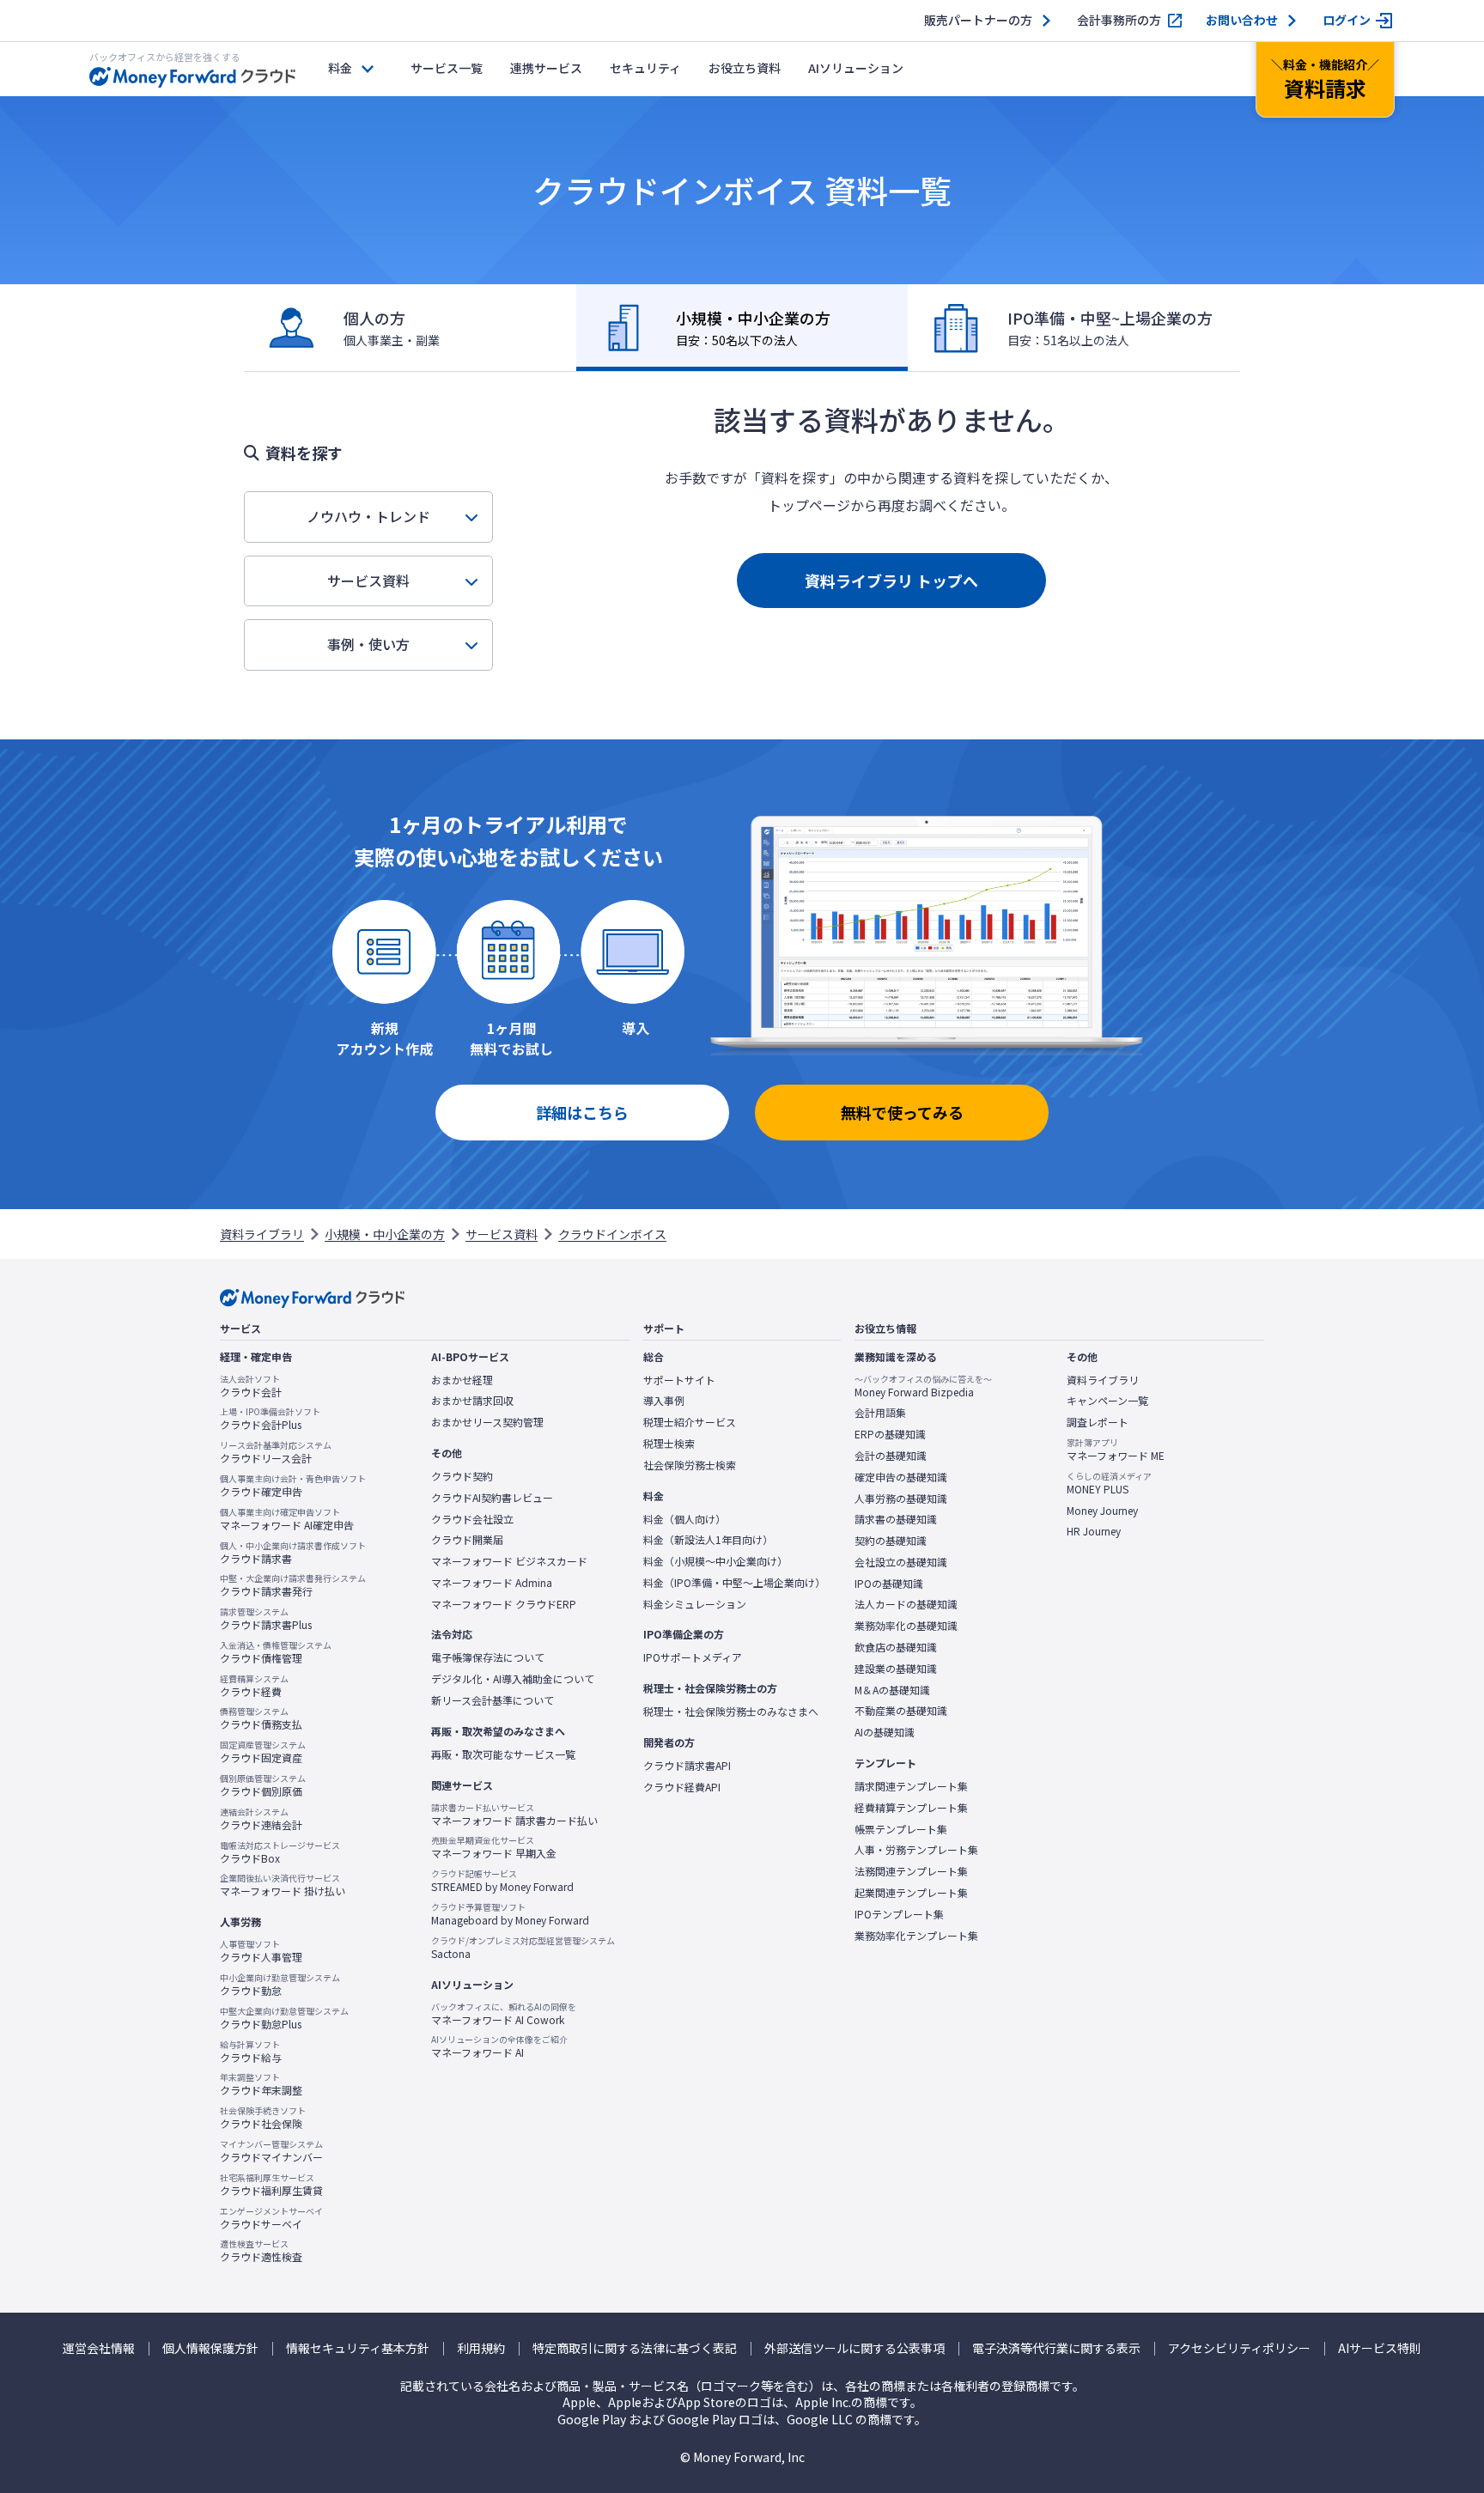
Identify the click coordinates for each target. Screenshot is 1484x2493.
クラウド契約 (462, 1476)
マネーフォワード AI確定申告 (287, 1519)
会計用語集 (880, 1413)
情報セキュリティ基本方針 (358, 2348)
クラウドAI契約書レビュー (492, 1498)
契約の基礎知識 (891, 1541)
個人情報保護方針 (210, 2348)
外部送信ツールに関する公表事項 (855, 2348)
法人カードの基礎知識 (906, 1604)
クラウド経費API (682, 1787)
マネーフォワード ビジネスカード (509, 1561)
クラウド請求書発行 (293, 1585)
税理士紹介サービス (690, 1422)
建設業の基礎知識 (896, 1669)
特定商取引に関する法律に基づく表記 (635, 2348)
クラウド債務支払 (261, 1718)
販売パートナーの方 (978, 20)
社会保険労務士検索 (690, 1465)
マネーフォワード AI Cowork (504, 2014)
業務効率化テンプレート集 (916, 1936)
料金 (340, 68)
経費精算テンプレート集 (911, 1808)
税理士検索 (669, 1444)
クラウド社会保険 (263, 2118)
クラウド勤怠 (280, 1985)
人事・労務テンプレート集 (916, 1850)
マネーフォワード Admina (492, 1583)
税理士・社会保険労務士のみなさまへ (731, 1712)
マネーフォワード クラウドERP (504, 1604)
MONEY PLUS (1109, 1483)
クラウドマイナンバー (271, 2151)
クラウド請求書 (293, 1553)
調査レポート (1098, 1422)
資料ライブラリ (262, 1234)
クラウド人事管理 (261, 1951)
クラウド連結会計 (261, 1819)
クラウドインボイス (612, 1234)
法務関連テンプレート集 (911, 1871)
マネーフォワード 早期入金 (494, 1847)
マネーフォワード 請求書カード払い (514, 1815)
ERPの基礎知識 (890, 1434)
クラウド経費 (254, 1686)
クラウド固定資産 (263, 1752)
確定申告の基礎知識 (901, 1477)
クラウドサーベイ (271, 2218)
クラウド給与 (251, 2052)
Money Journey (1102, 1511)
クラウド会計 (251, 1386)
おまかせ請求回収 (472, 1401)
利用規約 (481, 2348)
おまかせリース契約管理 (487, 1422)
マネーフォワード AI (499, 2046)
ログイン (1347, 20)
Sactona (523, 1948)
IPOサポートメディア (693, 1657)
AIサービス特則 (1380, 2348)
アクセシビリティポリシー (1239, 2348)
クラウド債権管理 (276, 1652)
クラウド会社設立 (472, 1519)
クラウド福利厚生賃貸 (271, 2185)
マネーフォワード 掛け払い (283, 1885)
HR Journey (1094, 1531)
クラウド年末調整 (261, 2084)
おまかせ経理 (462, 1380)
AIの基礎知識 (885, 1732)
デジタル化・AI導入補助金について (513, 1679)
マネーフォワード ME (1116, 1450)
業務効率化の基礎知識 (906, 1626)
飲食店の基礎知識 (896, 1647)
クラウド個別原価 (263, 1785)
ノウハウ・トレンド (368, 516)
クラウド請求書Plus (266, 1619)
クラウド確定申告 (293, 1486)
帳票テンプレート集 (901, 1829)
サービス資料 (368, 581)
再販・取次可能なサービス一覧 (503, 1754)
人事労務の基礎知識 (901, 1499)
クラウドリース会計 (276, 1452)
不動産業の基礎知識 (901, 1711)
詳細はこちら (582, 1112)
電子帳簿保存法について (488, 1657)
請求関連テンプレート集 (911, 1786)
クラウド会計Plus (270, 1419)
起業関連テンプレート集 (911, 1893)
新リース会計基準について (493, 1700)
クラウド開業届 (467, 1540)
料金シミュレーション (695, 1604)
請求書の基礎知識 (896, 1519)
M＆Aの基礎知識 (892, 1690)
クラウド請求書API (687, 1766)
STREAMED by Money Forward (502, 1881)
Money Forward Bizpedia (923, 1386)
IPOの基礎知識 (889, 1584)
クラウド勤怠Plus (284, 2018)
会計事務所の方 (1119, 20)
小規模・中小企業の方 (385, 1234)
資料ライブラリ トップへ (891, 581)
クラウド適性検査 (261, 2251)
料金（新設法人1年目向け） (708, 1540)
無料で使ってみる (902, 1112)
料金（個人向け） (684, 1519)
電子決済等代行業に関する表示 (1056, 2348)
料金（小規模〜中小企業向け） (715, 1561)
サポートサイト (679, 1380)
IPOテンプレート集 (899, 1914)
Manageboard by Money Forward (510, 1914)
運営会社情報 (99, 2348)
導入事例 (664, 1401)
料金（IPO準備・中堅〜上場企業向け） (734, 1583)
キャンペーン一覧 (1107, 1401)
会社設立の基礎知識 (901, 1562)
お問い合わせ (1242, 20)
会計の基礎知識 (891, 1456)
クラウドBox (280, 1852)
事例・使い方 (368, 644)
